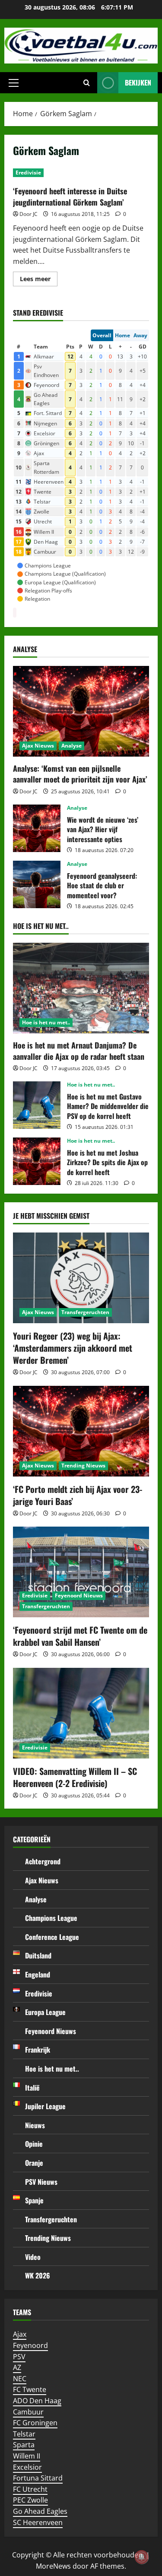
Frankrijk (38, 2050)
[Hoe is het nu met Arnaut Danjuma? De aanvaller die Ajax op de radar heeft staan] (81, 988)
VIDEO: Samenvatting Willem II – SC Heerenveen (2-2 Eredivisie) (75, 1777)
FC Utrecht (30, 2489)
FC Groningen (35, 2423)
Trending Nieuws (83, 1465)
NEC (20, 2379)
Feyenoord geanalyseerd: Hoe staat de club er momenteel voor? (37, 884)
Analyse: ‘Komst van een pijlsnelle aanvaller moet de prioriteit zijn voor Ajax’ (80, 774)
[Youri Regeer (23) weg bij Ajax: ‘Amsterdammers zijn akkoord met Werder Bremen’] (81, 1278)
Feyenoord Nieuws (79, 1595)
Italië (32, 2088)
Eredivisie (28, 173)
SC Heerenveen (38, 2522)
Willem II (27, 2456)
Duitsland (38, 1955)
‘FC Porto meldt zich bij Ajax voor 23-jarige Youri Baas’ (78, 1495)
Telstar (24, 2434)
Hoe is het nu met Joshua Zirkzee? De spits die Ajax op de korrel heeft (37, 1161)
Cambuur (28, 2412)
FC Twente (30, 2389)
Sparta (24, 2445)
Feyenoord (30, 2345)
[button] (14, 83)
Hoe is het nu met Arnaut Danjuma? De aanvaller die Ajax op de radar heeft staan (79, 1050)
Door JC (29, 214)
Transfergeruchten (85, 1312)
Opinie (34, 2144)
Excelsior (27, 2467)
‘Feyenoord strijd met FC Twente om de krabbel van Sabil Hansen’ (80, 1636)
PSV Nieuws (41, 2182)
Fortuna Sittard (38, 2478)
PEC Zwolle (30, 2500)
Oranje (34, 2163)
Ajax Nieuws (38, 746)
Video (33, 2257)
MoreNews (53, 2566)
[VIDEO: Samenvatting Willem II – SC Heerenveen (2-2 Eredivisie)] (81, 1713)
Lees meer (39, 280)
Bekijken (138, 82)
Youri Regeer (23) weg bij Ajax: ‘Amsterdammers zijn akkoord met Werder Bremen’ (73, 1348)
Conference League (52, 1937)
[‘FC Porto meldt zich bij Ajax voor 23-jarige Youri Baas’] (81, 1431)
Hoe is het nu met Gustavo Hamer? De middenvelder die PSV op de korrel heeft (37, 1105)
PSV (19, 2357)
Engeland (38, 1974)
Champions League (51, 1918)
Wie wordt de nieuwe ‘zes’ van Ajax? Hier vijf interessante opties (37, 828)
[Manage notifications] (142, 2557)
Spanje (34, 2200)
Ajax (20, 2334)
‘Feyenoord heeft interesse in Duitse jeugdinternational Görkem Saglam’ (70, 196)
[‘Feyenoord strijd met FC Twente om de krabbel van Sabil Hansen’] (81, 1572)
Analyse (71, 746)
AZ (17, 2367)
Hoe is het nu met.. (46, 1022)
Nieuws (35, 2125)
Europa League (45, 2012)
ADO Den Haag (37, 2401)
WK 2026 (38, 2275)
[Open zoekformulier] (87, 83)
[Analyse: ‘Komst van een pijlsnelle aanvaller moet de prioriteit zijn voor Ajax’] (81, 711)
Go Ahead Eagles (40, 2511)
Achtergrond (43, 1861)
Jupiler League (45, 2106)
